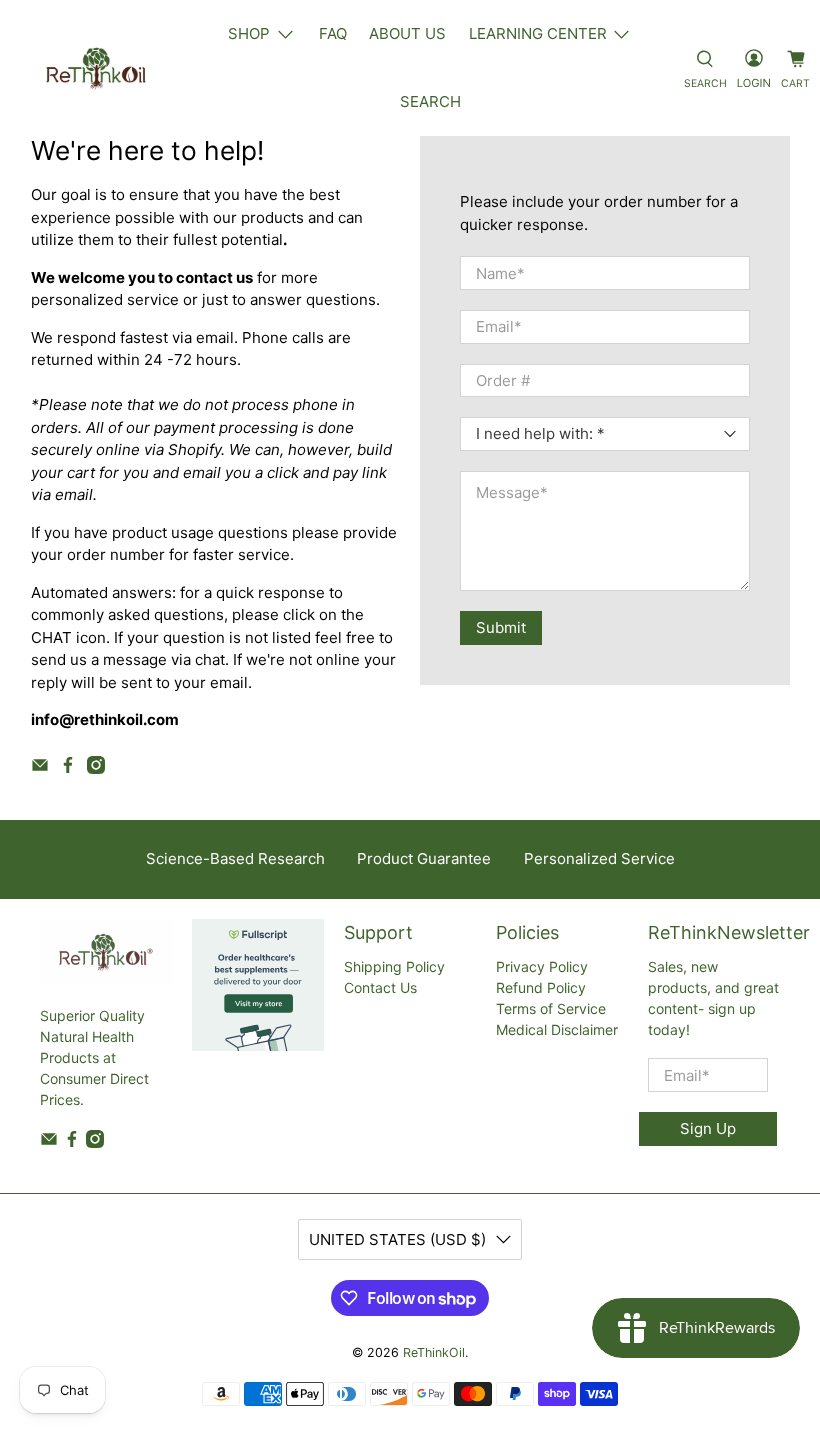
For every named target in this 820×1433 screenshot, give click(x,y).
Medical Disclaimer (557, 1029)
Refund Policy (541, 987)
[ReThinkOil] (96, 68)
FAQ (333, 33)
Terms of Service (551, 1008)
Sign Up (708, 1128)
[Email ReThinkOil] (40, 768)
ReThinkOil (434, 1352)
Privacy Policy (542, 966)
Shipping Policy (394, 966)
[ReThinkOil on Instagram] (96, 768)
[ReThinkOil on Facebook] (68, 768)
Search (430, 101)
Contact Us (380, 987)
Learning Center (538, 33)
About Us (407, 33)
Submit (501, 627)
